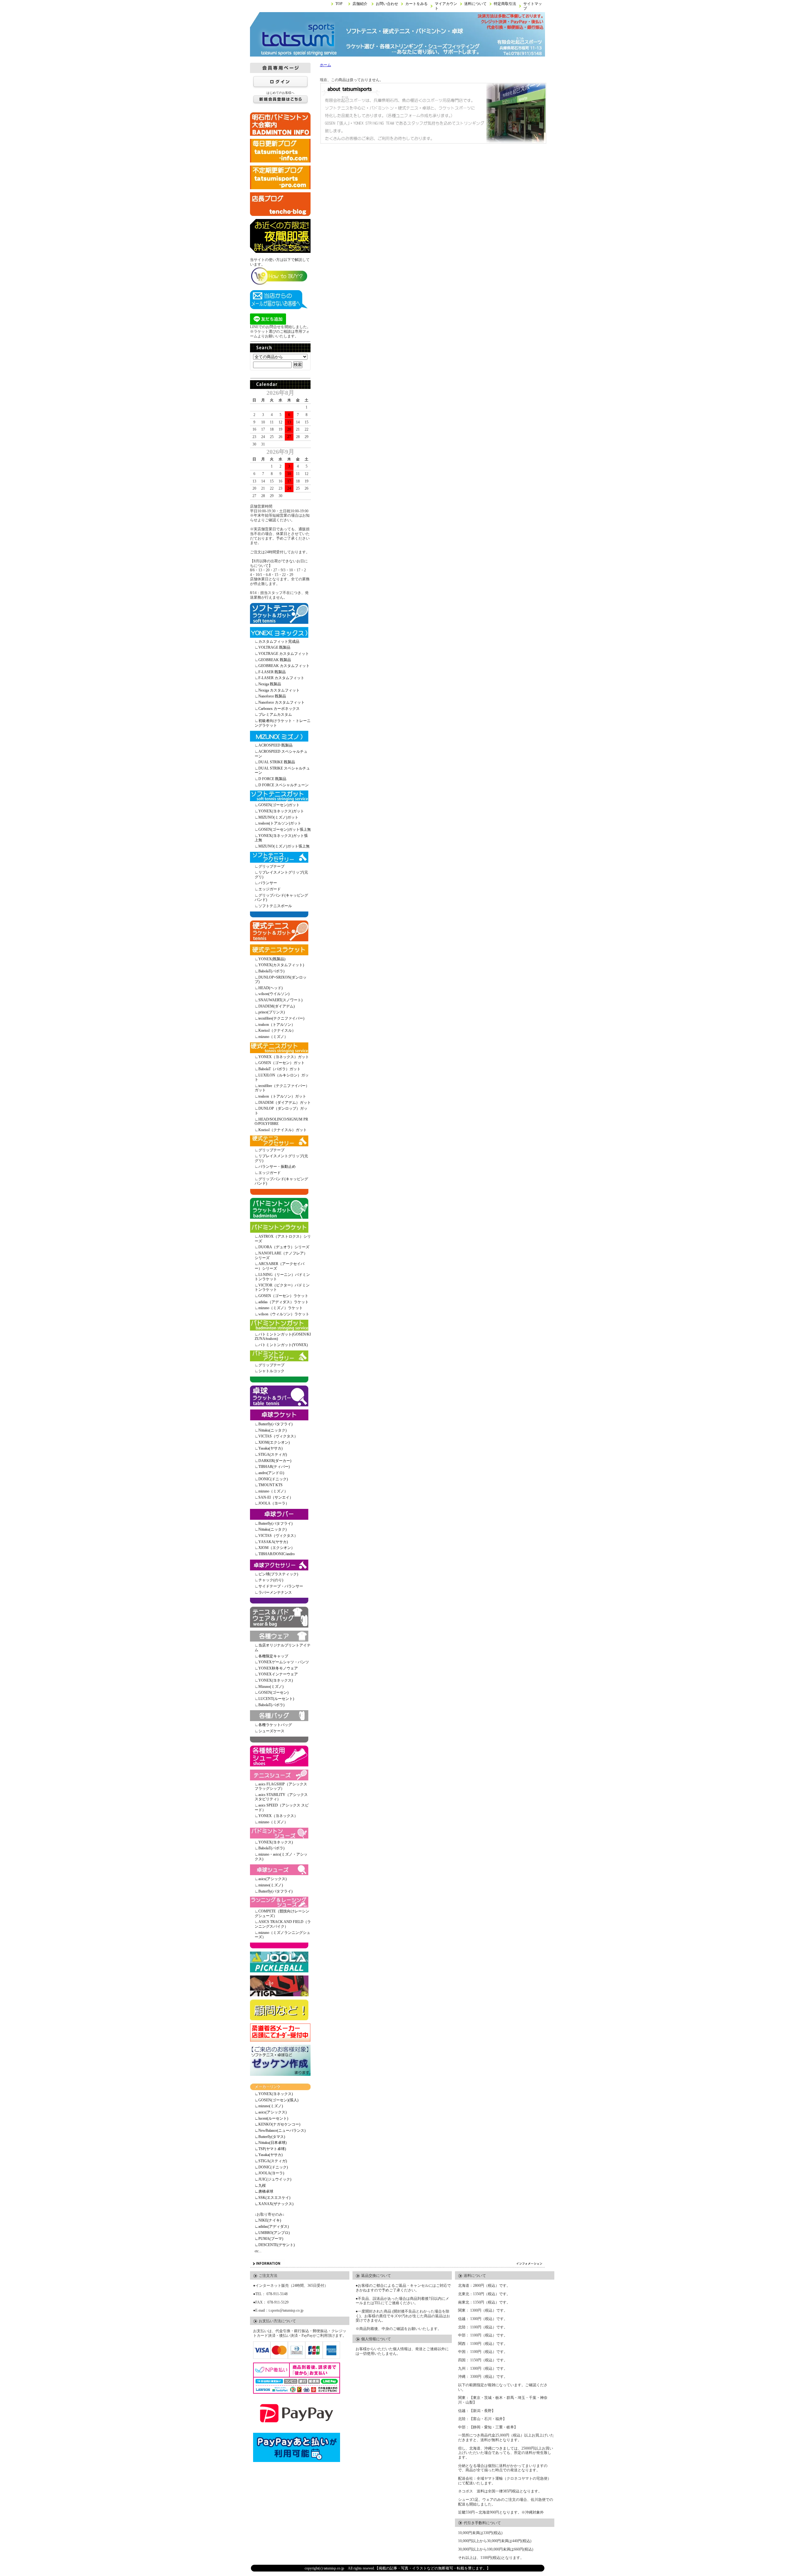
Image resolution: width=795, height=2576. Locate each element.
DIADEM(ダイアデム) (277, 1006)
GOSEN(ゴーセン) (273, 1692)
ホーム (325, 65)
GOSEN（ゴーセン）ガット (282, 1063)
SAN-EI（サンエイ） (276, 1497)
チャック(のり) (271, 1580)
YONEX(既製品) (272, 959)
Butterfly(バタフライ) (275, 1424)
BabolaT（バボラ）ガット (279, 1069)
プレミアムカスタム (275, 715)
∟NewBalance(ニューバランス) (280, 2131)
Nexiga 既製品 (270, 684)
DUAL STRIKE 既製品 (277, 762)
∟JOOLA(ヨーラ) (269, 2173)
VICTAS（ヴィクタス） (278, 1436)
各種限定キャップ (273, 1656)
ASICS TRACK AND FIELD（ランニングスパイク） (283, 1924)
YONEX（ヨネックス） (278, 1816)
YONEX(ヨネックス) (276, 1680)
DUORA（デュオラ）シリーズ (284, 1247)
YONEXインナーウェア (278, 1674)
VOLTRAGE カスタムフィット (284, 654)
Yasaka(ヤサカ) (270, 1448)
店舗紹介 (360, 4)
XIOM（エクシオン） (277, 1548)
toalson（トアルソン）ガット (282, 1096)
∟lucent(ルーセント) (271, 2118)
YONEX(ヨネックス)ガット (281, 811)
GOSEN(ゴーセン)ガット (279, 805)
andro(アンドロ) (271, 1473)
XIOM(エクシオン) (274, 1442)
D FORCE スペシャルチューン (284, 785)
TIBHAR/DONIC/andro (277, 1554)
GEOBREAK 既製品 (275, 660)
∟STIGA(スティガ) (271, 2161)
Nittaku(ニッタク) (273, 1430)
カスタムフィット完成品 (279, 642)
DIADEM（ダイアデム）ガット (285, 1103)
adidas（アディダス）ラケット (284, 1302)
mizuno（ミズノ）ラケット (281, 1308)
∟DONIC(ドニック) (271, 2167)
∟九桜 (260, 2185)
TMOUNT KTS (270, 1485)
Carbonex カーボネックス (279, 709)
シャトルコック (271, 1371)
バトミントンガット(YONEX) (283, 1345)
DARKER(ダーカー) (275, 1461)
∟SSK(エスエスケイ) (273, 2198)
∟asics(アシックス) (271, 2112)
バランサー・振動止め (277, 1167)
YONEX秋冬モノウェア (278, 1668)
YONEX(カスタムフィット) (281, 965)
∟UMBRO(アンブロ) (272, 2233)
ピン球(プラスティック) (278, 1574)
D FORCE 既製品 (272, 779)
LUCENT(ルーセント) (276, 1699)
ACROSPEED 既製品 (275, 745)
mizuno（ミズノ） (273, 1037)
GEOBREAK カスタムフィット (284, 666)
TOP (339, 4)
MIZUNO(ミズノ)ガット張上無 (284, 846)
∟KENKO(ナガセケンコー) (277, 2124)
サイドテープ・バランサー (281, 1586)
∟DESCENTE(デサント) (275, 2245)
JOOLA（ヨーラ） (274, 1503)
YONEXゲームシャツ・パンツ (284, 1662)
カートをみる (416, 4)
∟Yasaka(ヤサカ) (269, 2155)
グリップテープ (271, 866)
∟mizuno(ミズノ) (269, 2106)
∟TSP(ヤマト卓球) (270, 2149)
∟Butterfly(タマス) (270, 2137)
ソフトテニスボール (275, 906)
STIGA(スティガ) (273, 1455)
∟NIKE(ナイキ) (268, 2220)
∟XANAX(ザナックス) (274, 2204)
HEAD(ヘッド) (270, 988)
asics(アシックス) (273, 1879)
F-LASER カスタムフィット (281, 678)
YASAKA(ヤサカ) (273, 1542)
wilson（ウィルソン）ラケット (284, 1314)
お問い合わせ (387, 4)
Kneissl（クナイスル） (277, 1030)
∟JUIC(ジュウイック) (273, 2179)
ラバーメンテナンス (275, 1592)
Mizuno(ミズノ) (271, 1687)
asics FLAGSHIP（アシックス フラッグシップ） (281, 1786)
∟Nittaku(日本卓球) (271, 2143)
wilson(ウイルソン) (274, 994)
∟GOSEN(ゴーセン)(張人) (277, 2100)
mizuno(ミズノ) (271, 1885)
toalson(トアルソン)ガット (280, 823)
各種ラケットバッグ (275, 1725)
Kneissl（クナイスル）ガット (283, 1130)
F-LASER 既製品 (272, 672)
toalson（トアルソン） (277, 1025)
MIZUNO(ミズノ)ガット (278, 817)
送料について (475, 4)
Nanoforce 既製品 (272, 696)
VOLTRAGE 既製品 (274, 647)
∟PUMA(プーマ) (269, 2239)
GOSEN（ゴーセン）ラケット (283, 1296)
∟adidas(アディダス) (272, 2227)
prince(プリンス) (272, 1012)
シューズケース (271, 1731)
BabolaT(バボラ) (271, 971)
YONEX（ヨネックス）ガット (284, 1057)
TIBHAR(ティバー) (274, 1467)
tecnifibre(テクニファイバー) (281, 1018)
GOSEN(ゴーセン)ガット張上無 (285, 829)
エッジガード (270, 889)
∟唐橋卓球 (264, 2191)
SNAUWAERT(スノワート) (280, 1000)
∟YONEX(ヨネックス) (274, 2094)
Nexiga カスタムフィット (279, 690)
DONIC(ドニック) (273, 1479)
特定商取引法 (505, 4)
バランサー (268, 883)
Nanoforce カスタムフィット (282, 702)
